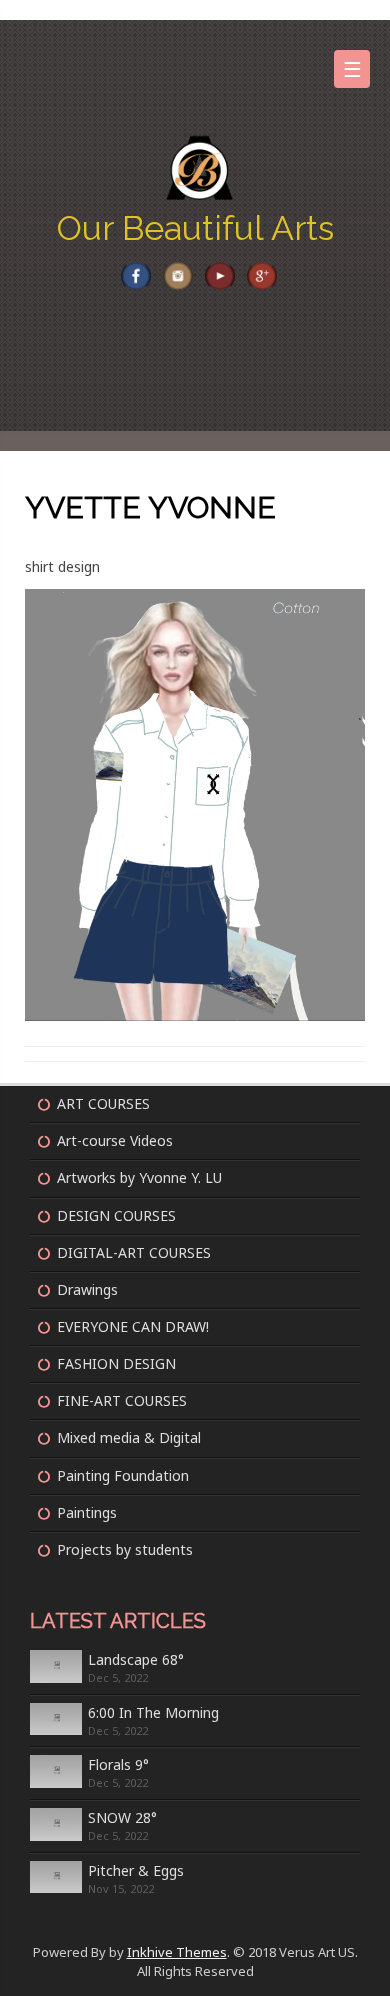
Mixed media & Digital (129, 1437)
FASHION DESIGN (116, 1363)
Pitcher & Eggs (136, 1870)
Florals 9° (118, 1764)
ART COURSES (103, 1103)
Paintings (87, 1512)
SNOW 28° (122, 1817)
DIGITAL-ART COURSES (134, 1252)
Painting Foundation (123, 1475)
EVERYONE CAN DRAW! (133, 1326)
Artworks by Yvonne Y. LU (139, 1177)
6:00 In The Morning (153, 1712)
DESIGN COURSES (116, 1215)
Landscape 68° (136, 1659)
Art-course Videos (115, 1140)
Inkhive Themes (177, 1952)
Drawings (87, 1289)
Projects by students (125, 1549)
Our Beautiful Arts (195, 228)
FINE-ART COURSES (122, 1400)
